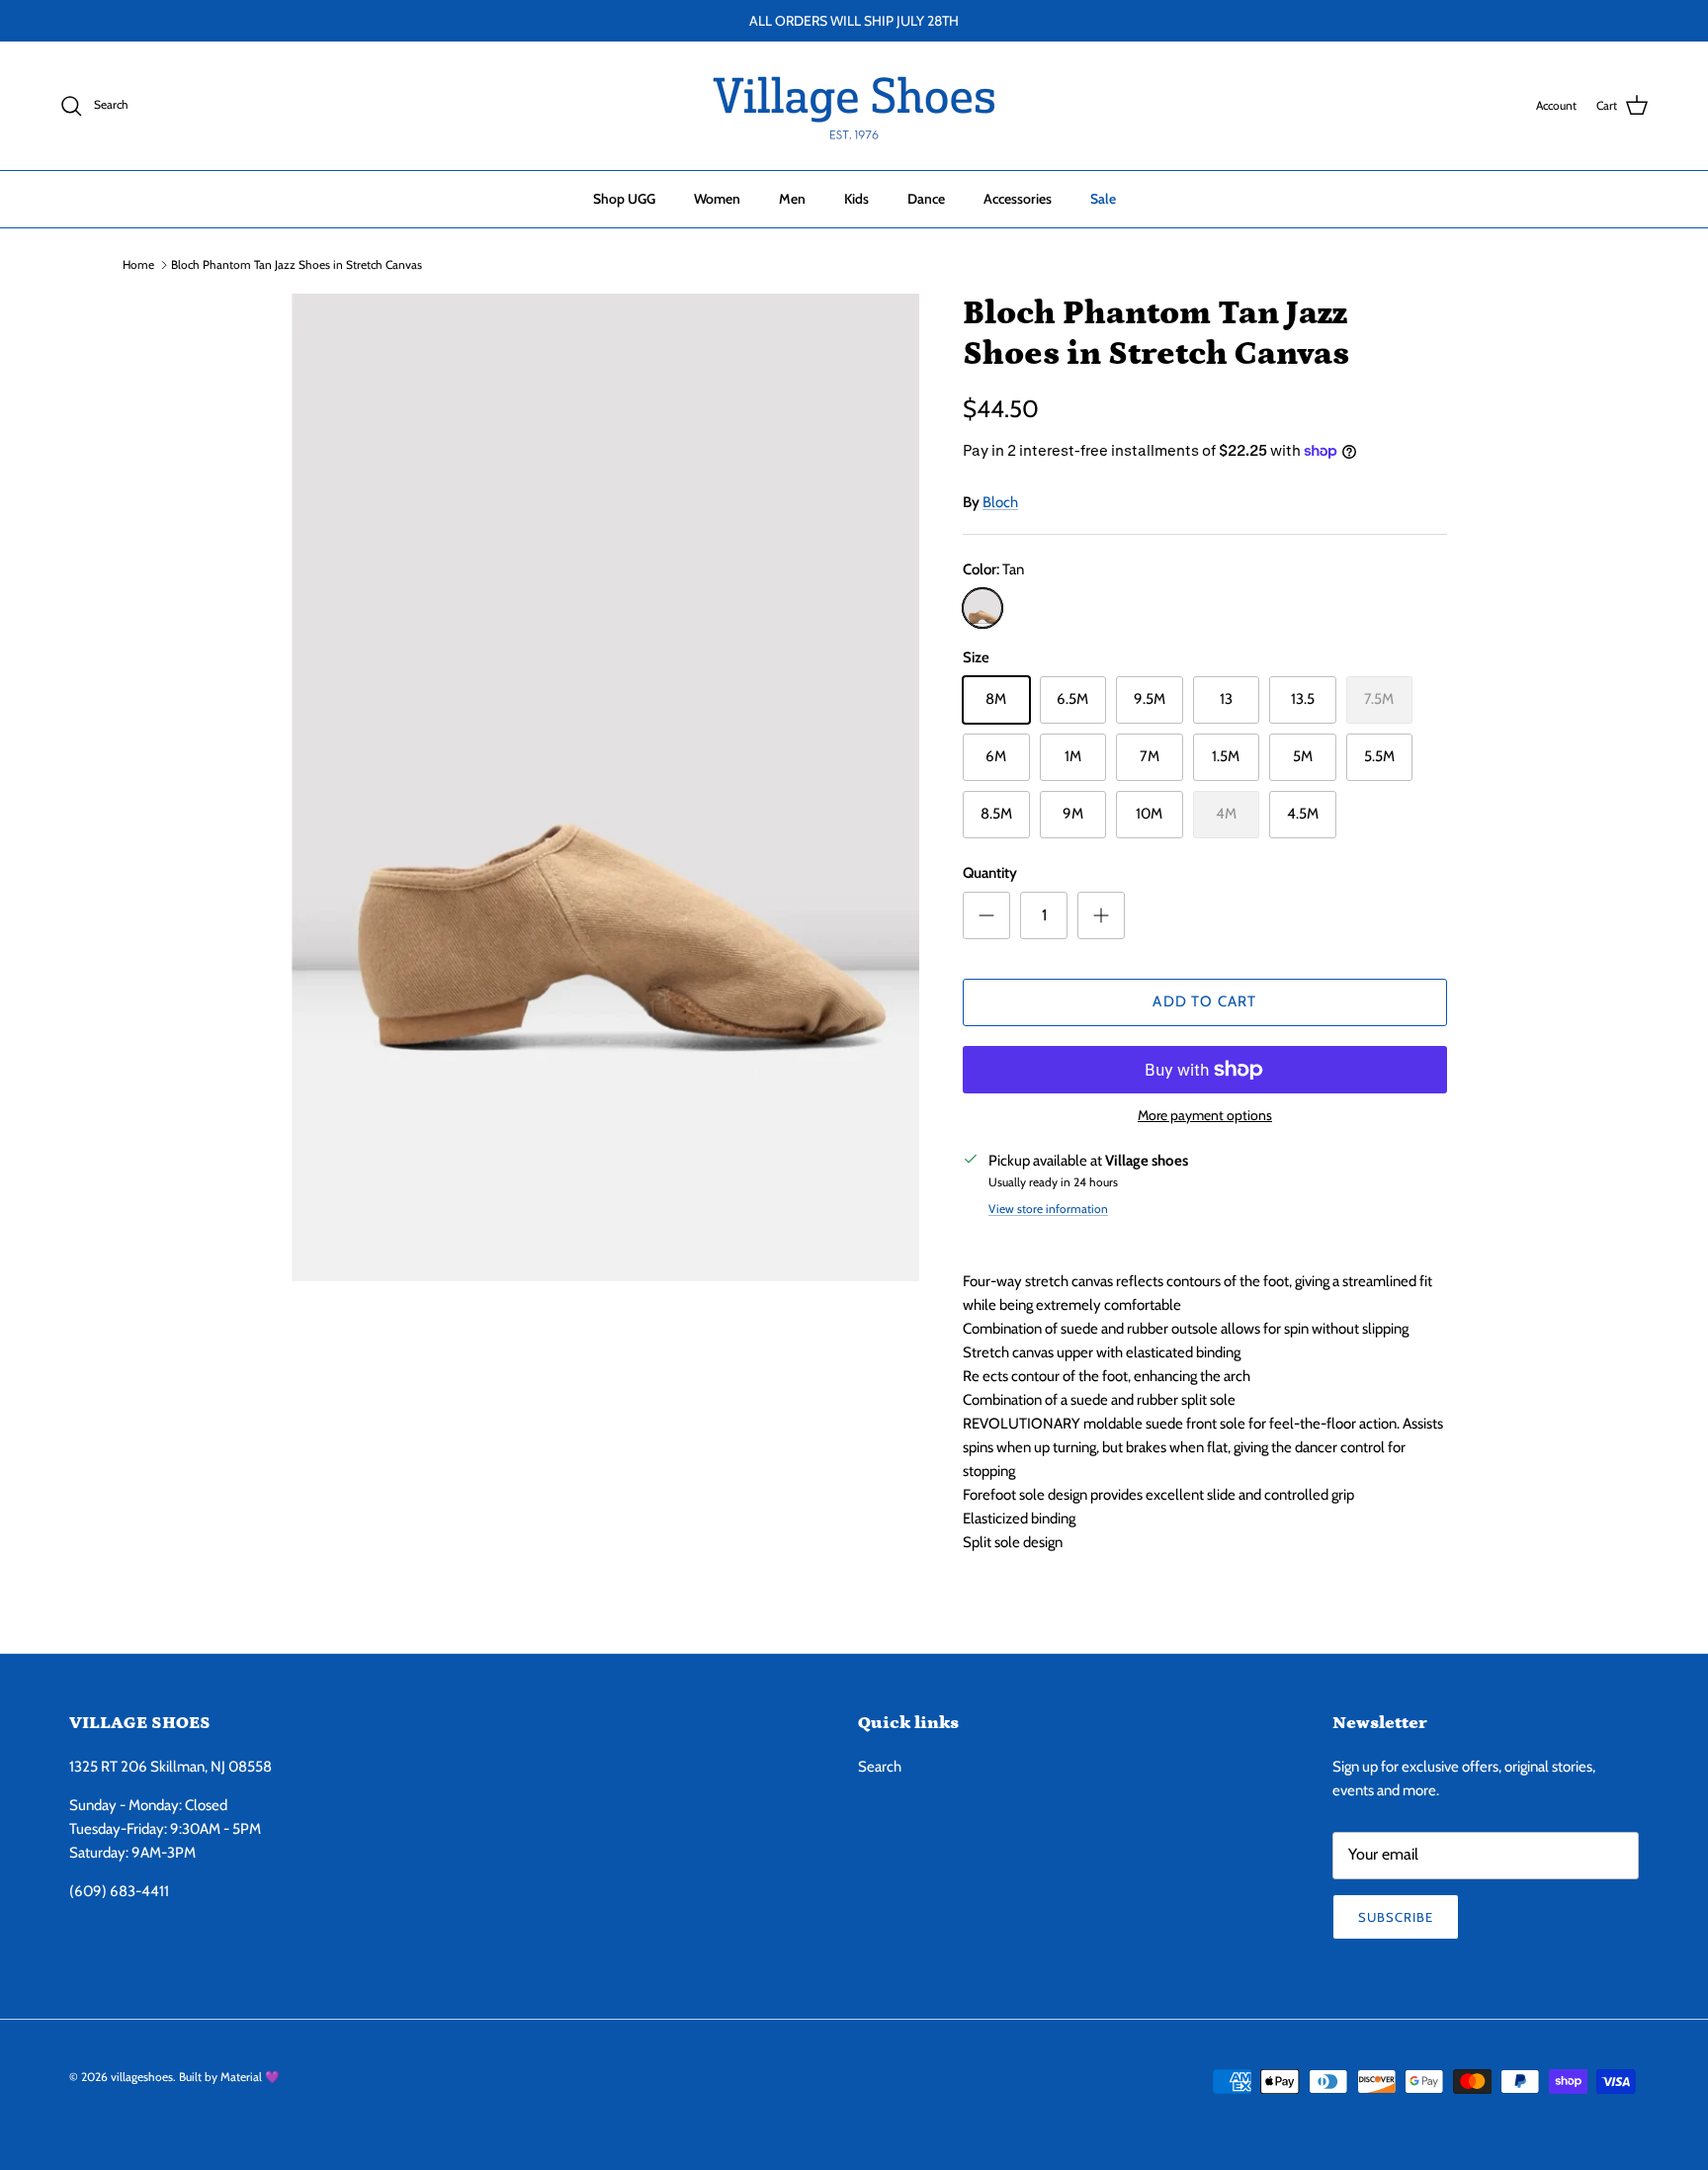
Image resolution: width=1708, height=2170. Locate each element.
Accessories (1018, 199)
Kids (856, 199)
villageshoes (142, 2077)
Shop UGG (624, 199)
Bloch (1000, 502)
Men (792, 199)
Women (717, 199)
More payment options (1205, 1116)
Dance (926, 199)
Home (138, 264)
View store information (1048, 1209)
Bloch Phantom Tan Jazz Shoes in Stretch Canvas (297, 264)
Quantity (990, 873)
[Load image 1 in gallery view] (590, 787)
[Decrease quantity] (986, 915)
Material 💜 (250, 2077)
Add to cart (1204, 1001)
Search (880, 1767)
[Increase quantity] (1101, 915)
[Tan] (982, 608)
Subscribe (1396, 1917)
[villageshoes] (854, 106)
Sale (1103, 199)
